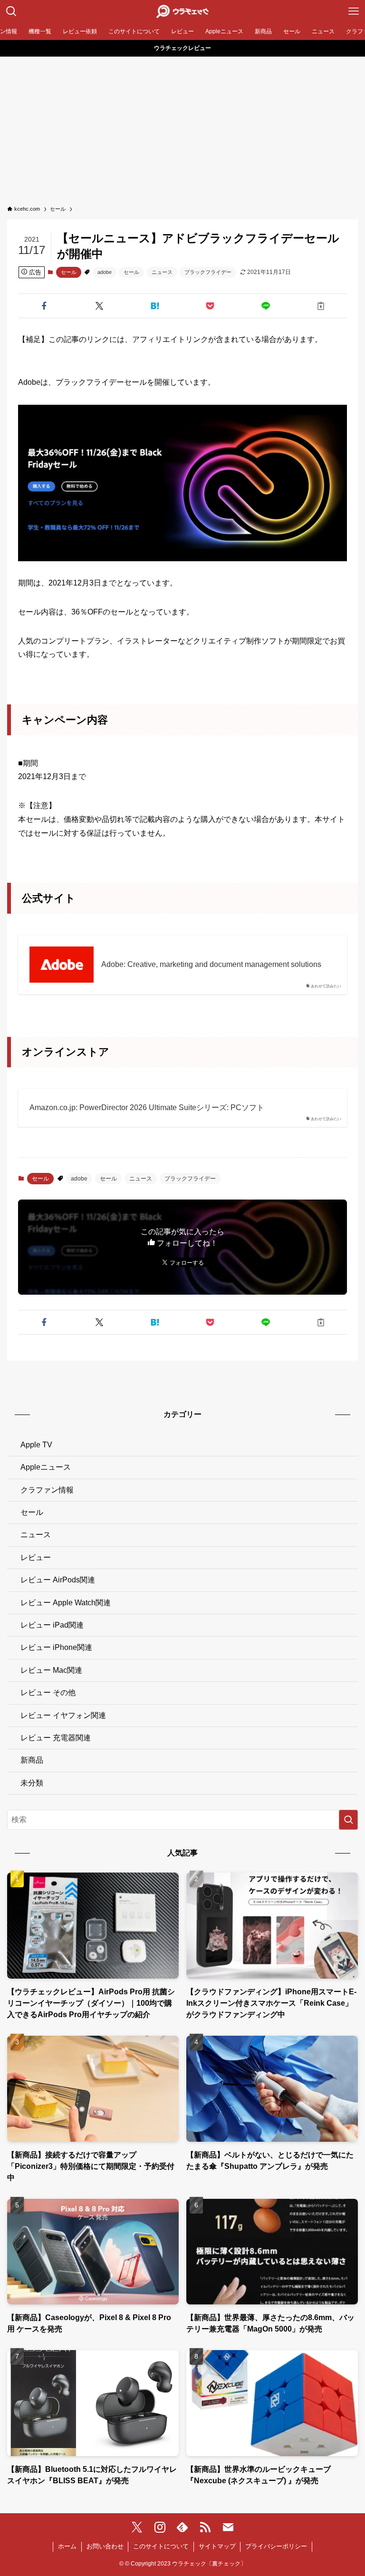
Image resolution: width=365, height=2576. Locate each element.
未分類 (32, 1783)
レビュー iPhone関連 (56, 1647)
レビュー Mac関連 (51, 1670)
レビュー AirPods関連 (58, 1580)
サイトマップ (217, 2546)
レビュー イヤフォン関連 (63, 1715)
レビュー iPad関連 (52, 1625)
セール (69, 272)
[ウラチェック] (182, 11)
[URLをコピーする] (321, 306)
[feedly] (182, 2527)
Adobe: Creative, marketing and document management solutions (211, 964)
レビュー (36, 1557)
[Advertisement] (182, 128)
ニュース (162, 272)
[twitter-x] (137, 2527)
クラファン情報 (47, 1490)
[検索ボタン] (11, 11)
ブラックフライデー (208, 272)
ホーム (67, 2546)
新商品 (32, 1760)
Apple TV (36, 1445)
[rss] (205, 2527)
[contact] (228, 2527)
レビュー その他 (48, 1693)
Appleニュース (46, 1467)
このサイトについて (161, 2546)
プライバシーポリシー (276, 2546)
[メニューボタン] (354, 11)
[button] (44, 306)
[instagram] (160, 2527)
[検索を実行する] (348, 1820)
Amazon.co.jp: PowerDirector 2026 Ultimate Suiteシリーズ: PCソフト (147, 1107)
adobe (105, 272)
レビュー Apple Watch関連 (66, 1603)
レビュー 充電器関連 (56, 1738)
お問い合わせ (105, 2546)
